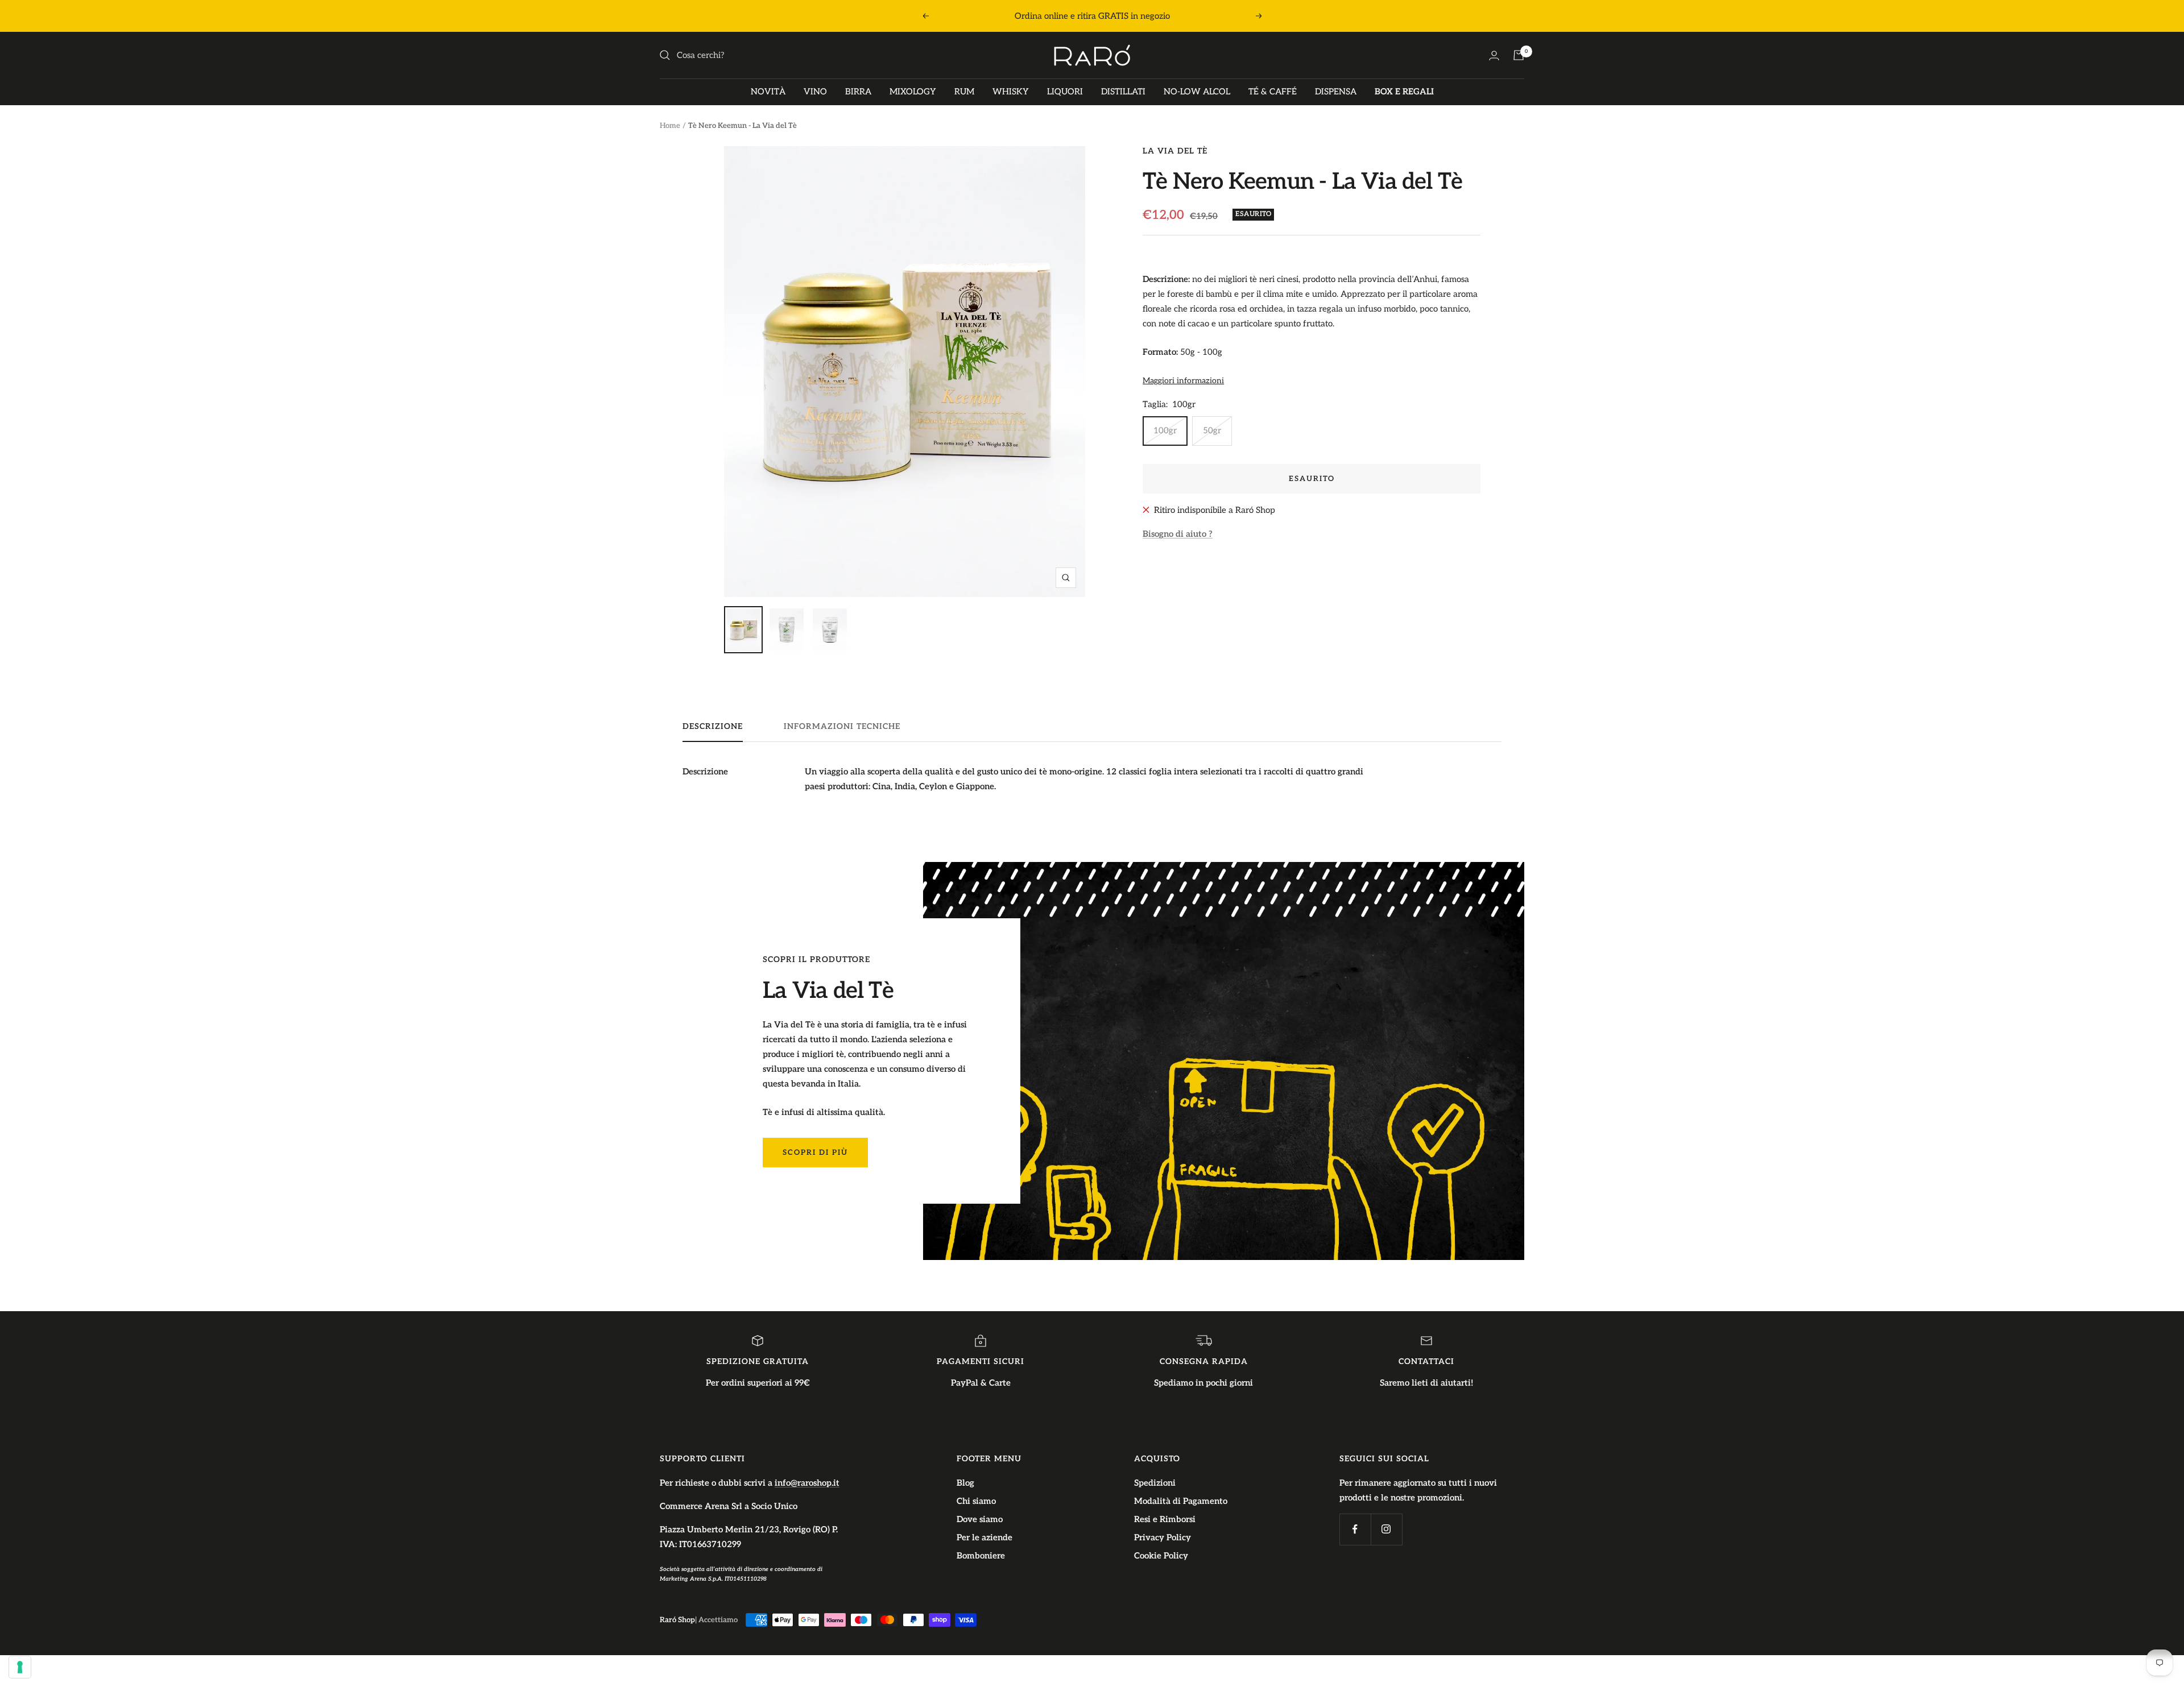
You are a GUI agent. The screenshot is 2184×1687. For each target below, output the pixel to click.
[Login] (1494, 55)
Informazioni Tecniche (842, 726)
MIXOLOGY (913, 92)
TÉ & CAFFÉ (1273, 92)
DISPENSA (1336, 92)
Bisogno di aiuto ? (1178, 534)
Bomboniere (981, 1556)
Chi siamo (976, 1501)
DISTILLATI (1123, 92)
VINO (815, 92)
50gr (1212, 430)
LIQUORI (1065, 92)
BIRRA (858, 92)
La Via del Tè (1175, 151)
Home (670, 126)
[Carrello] (1519, 55)
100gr (1165, 430)
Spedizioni (1155, 1483)
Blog (965, 1483)
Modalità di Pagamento (1181, 1501)
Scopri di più (815, 1153)
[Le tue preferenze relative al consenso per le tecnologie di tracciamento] (20, 1667)
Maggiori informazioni (1183, 381)
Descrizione (713, 726)
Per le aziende (985, 1537)
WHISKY (1011, 92)
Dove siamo (980, 1519)
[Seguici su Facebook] (1355, 1529)
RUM (964, 92)
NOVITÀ (768, 92)
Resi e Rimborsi (1165, 1519)
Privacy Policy (1163, 1537)
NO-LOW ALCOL (1197, 92)
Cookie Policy (1161, 1556)
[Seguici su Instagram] (1386, 1529)
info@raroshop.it (807, 1483)
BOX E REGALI (1404, 92)
